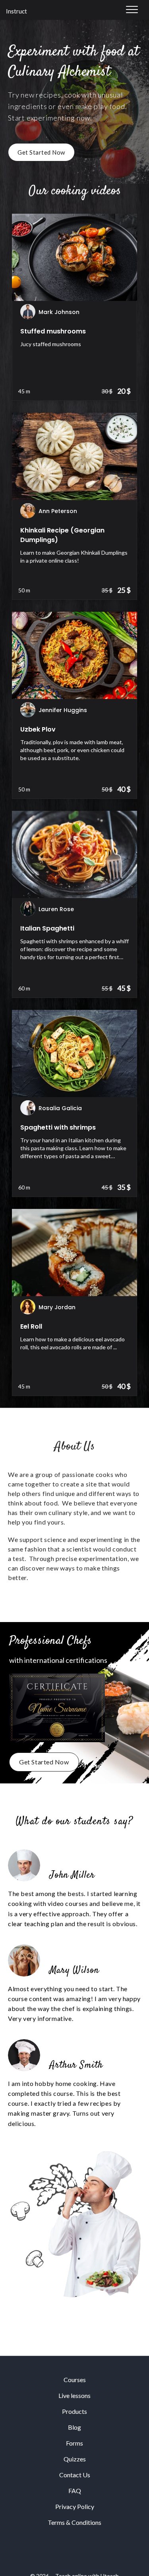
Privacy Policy (75, 2506)
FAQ (75, 2491)
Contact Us (75, 2475)
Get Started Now (41, 152)
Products (74, 2411)
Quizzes (75, 2459)
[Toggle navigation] (132, 10)
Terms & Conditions (74, 2522)
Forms (74, 2443)
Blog (74, 2427)
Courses (75, 2380)
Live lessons (74, 2395)
